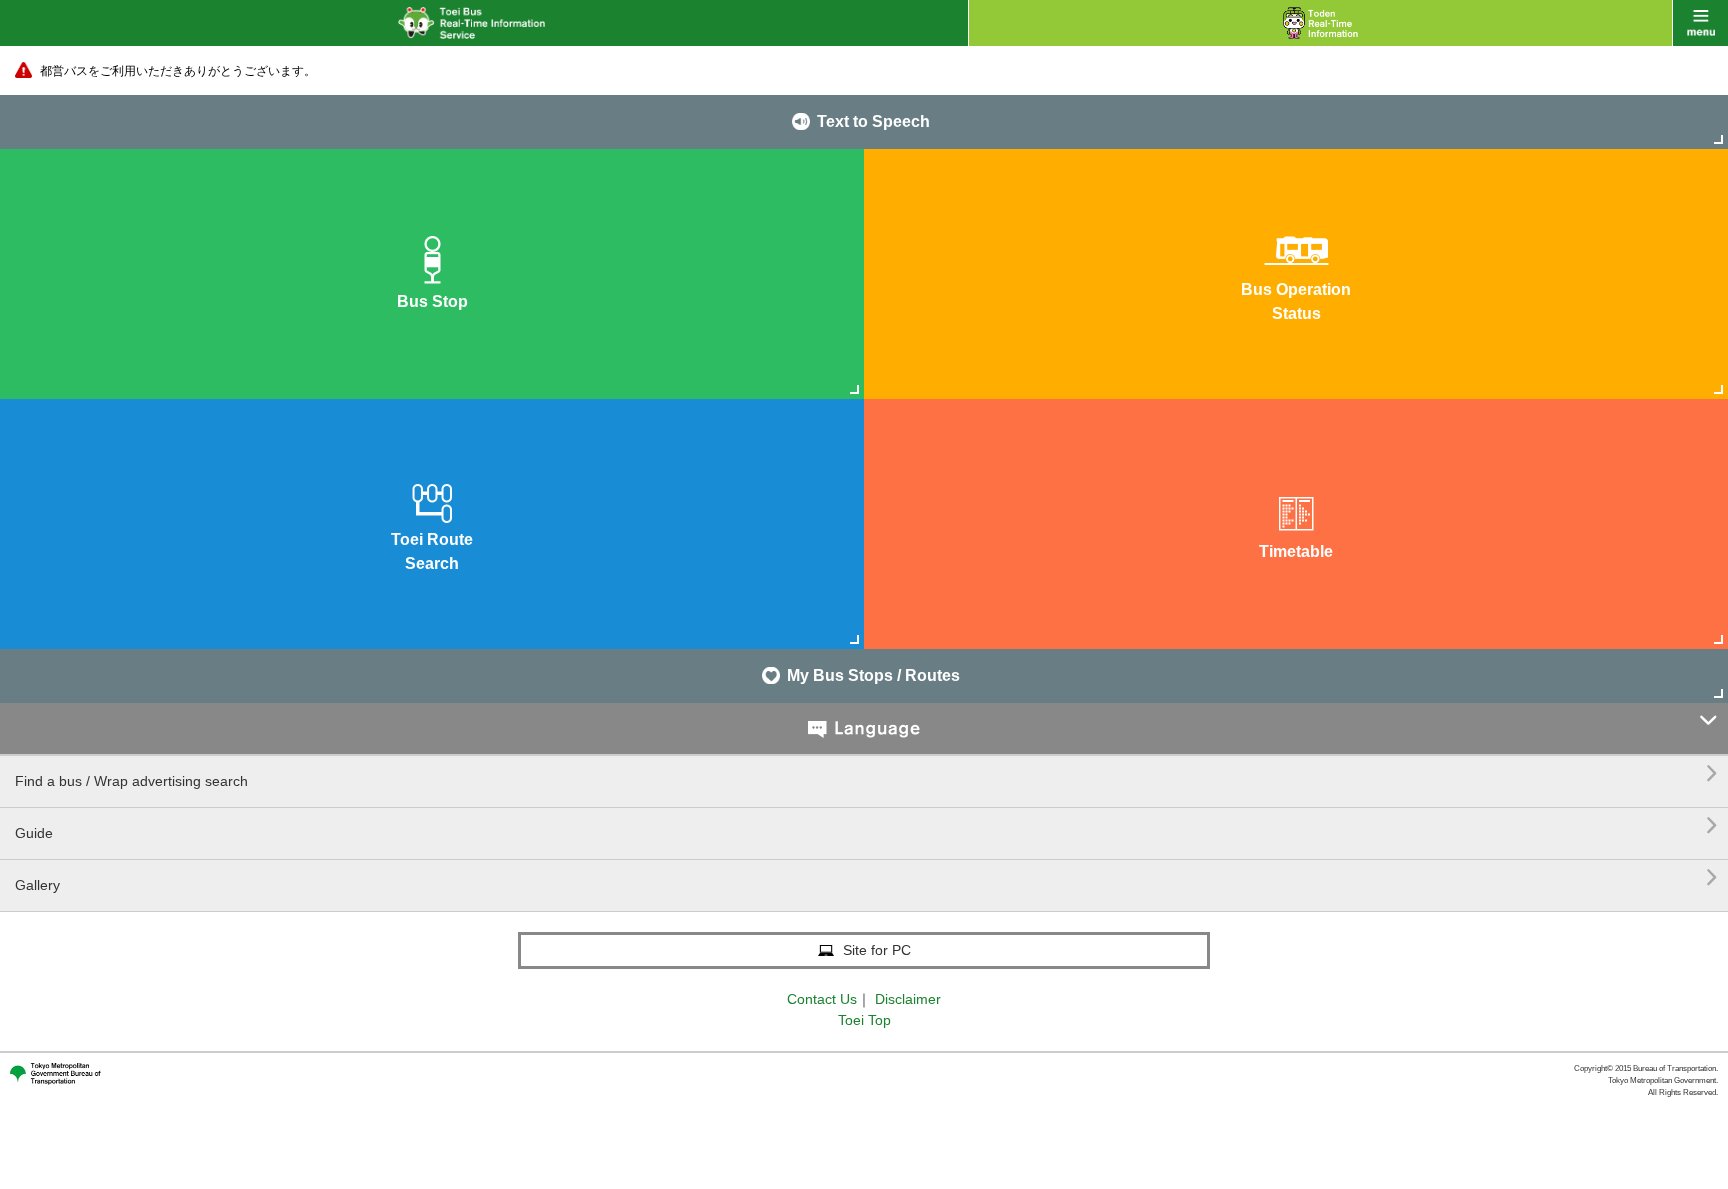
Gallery (866, 877)
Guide (866, 825)
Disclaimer (908, 999)
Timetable (1296, 551)
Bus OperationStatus (1296, 301)
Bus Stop (432, 301)
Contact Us (822, 999)
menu (1700, 23)
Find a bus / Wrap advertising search (866, 773)
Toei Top (864, 1020)
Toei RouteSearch (432, 551)
